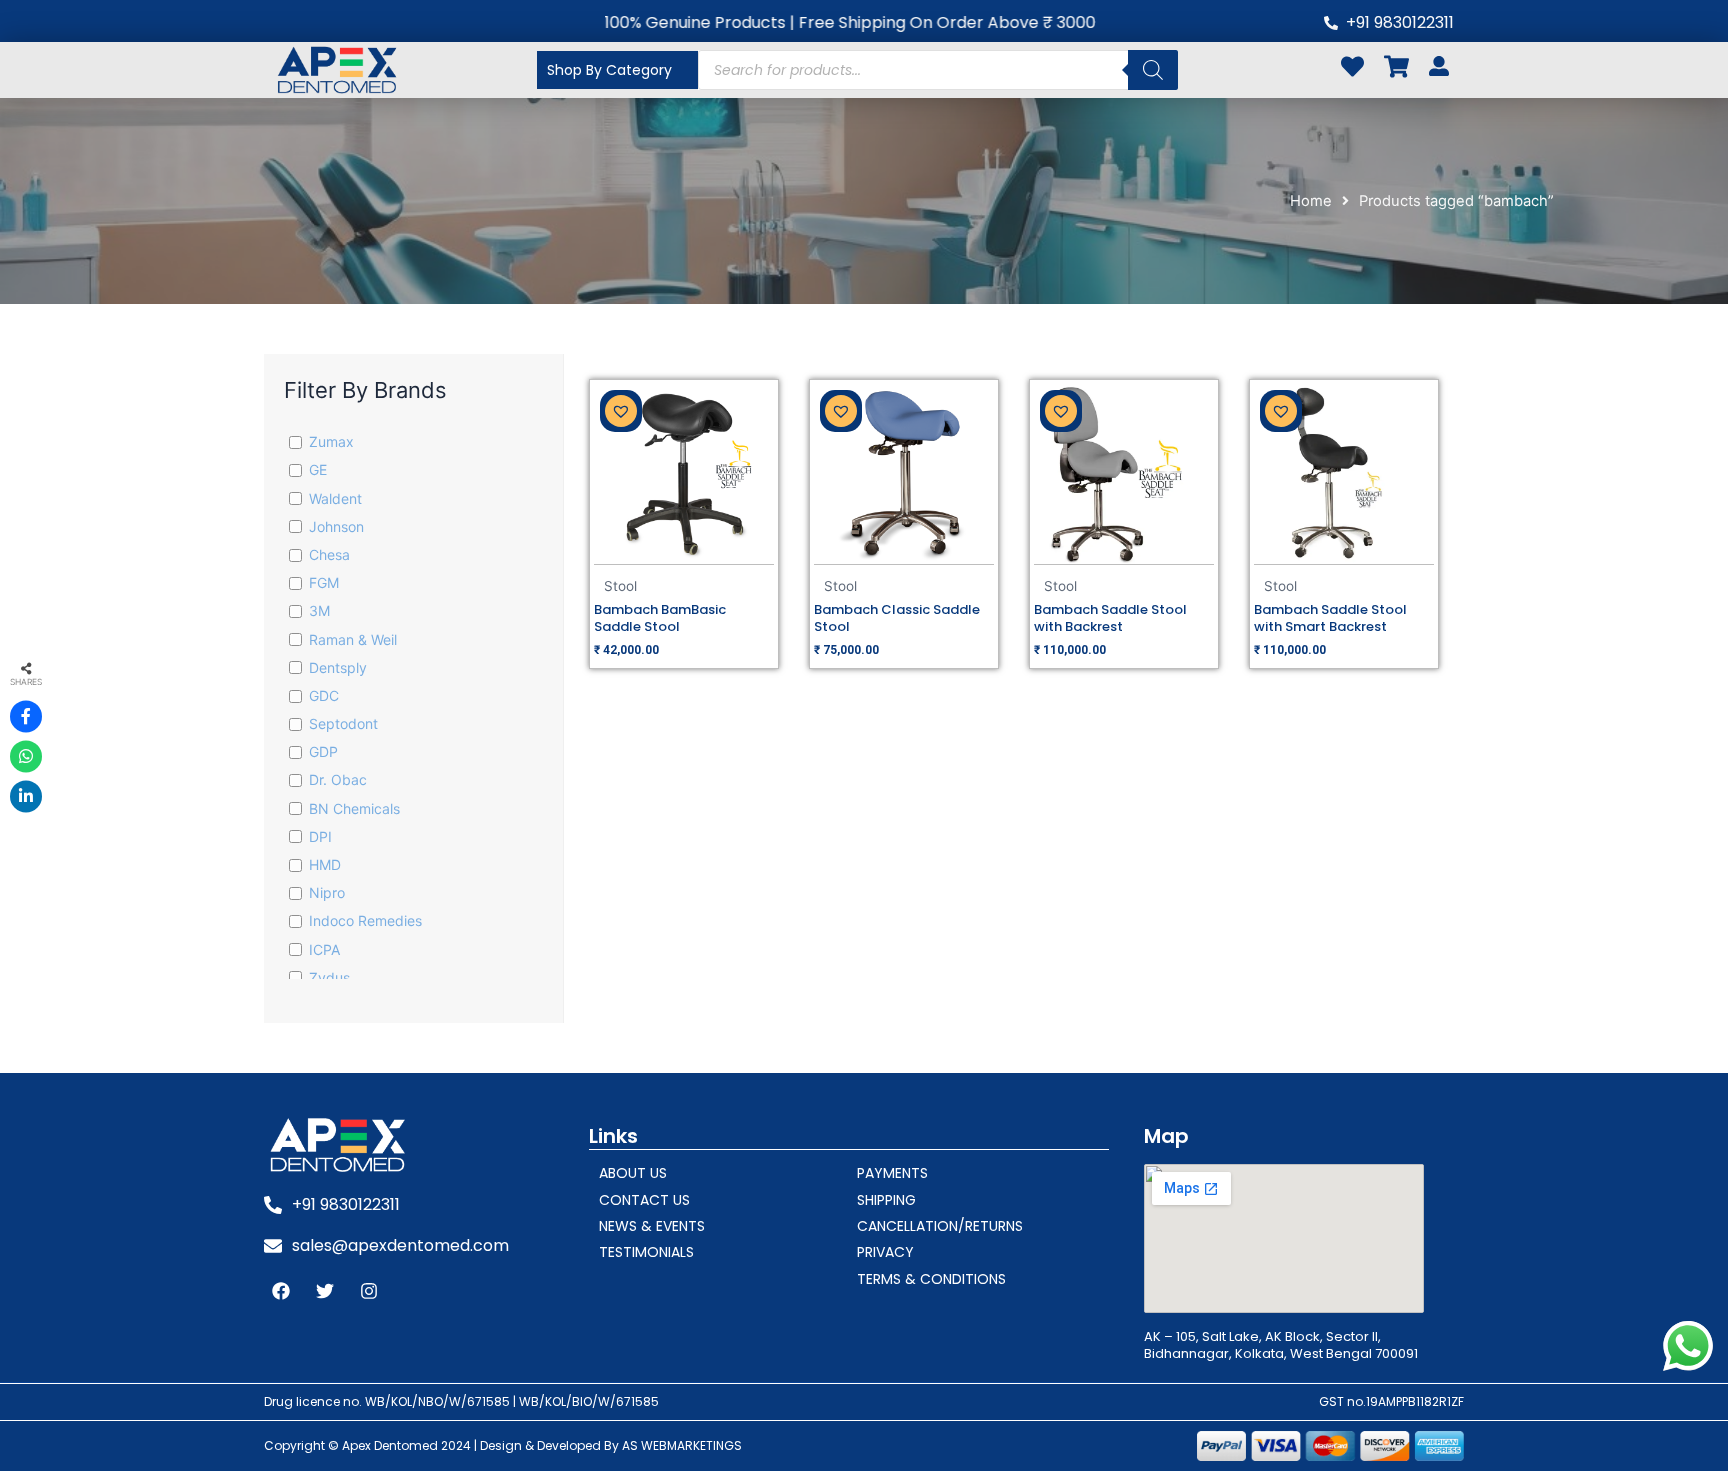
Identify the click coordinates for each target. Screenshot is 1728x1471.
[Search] (1153, 70)
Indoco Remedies (365, 920)
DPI (320, 836)
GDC (324, 695)
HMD (325, 864)
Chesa (329, 554)
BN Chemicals (354, 808)
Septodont (343, 723)
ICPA (324, 949)
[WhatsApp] (26, 756)
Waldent (335, 498)
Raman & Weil (353, 639)
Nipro (327, 892)
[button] (621, 411)
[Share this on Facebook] (26, 716)
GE (318, 469)
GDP (323, 751)
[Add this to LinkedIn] (26, 796)
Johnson (336, 526)
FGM (324, 582)
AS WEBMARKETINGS (682, 1445)
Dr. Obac (338, 779)
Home (1311, 201)
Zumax (331, 441)
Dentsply (338, 667)
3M (319, 610)
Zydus (329, 977)
